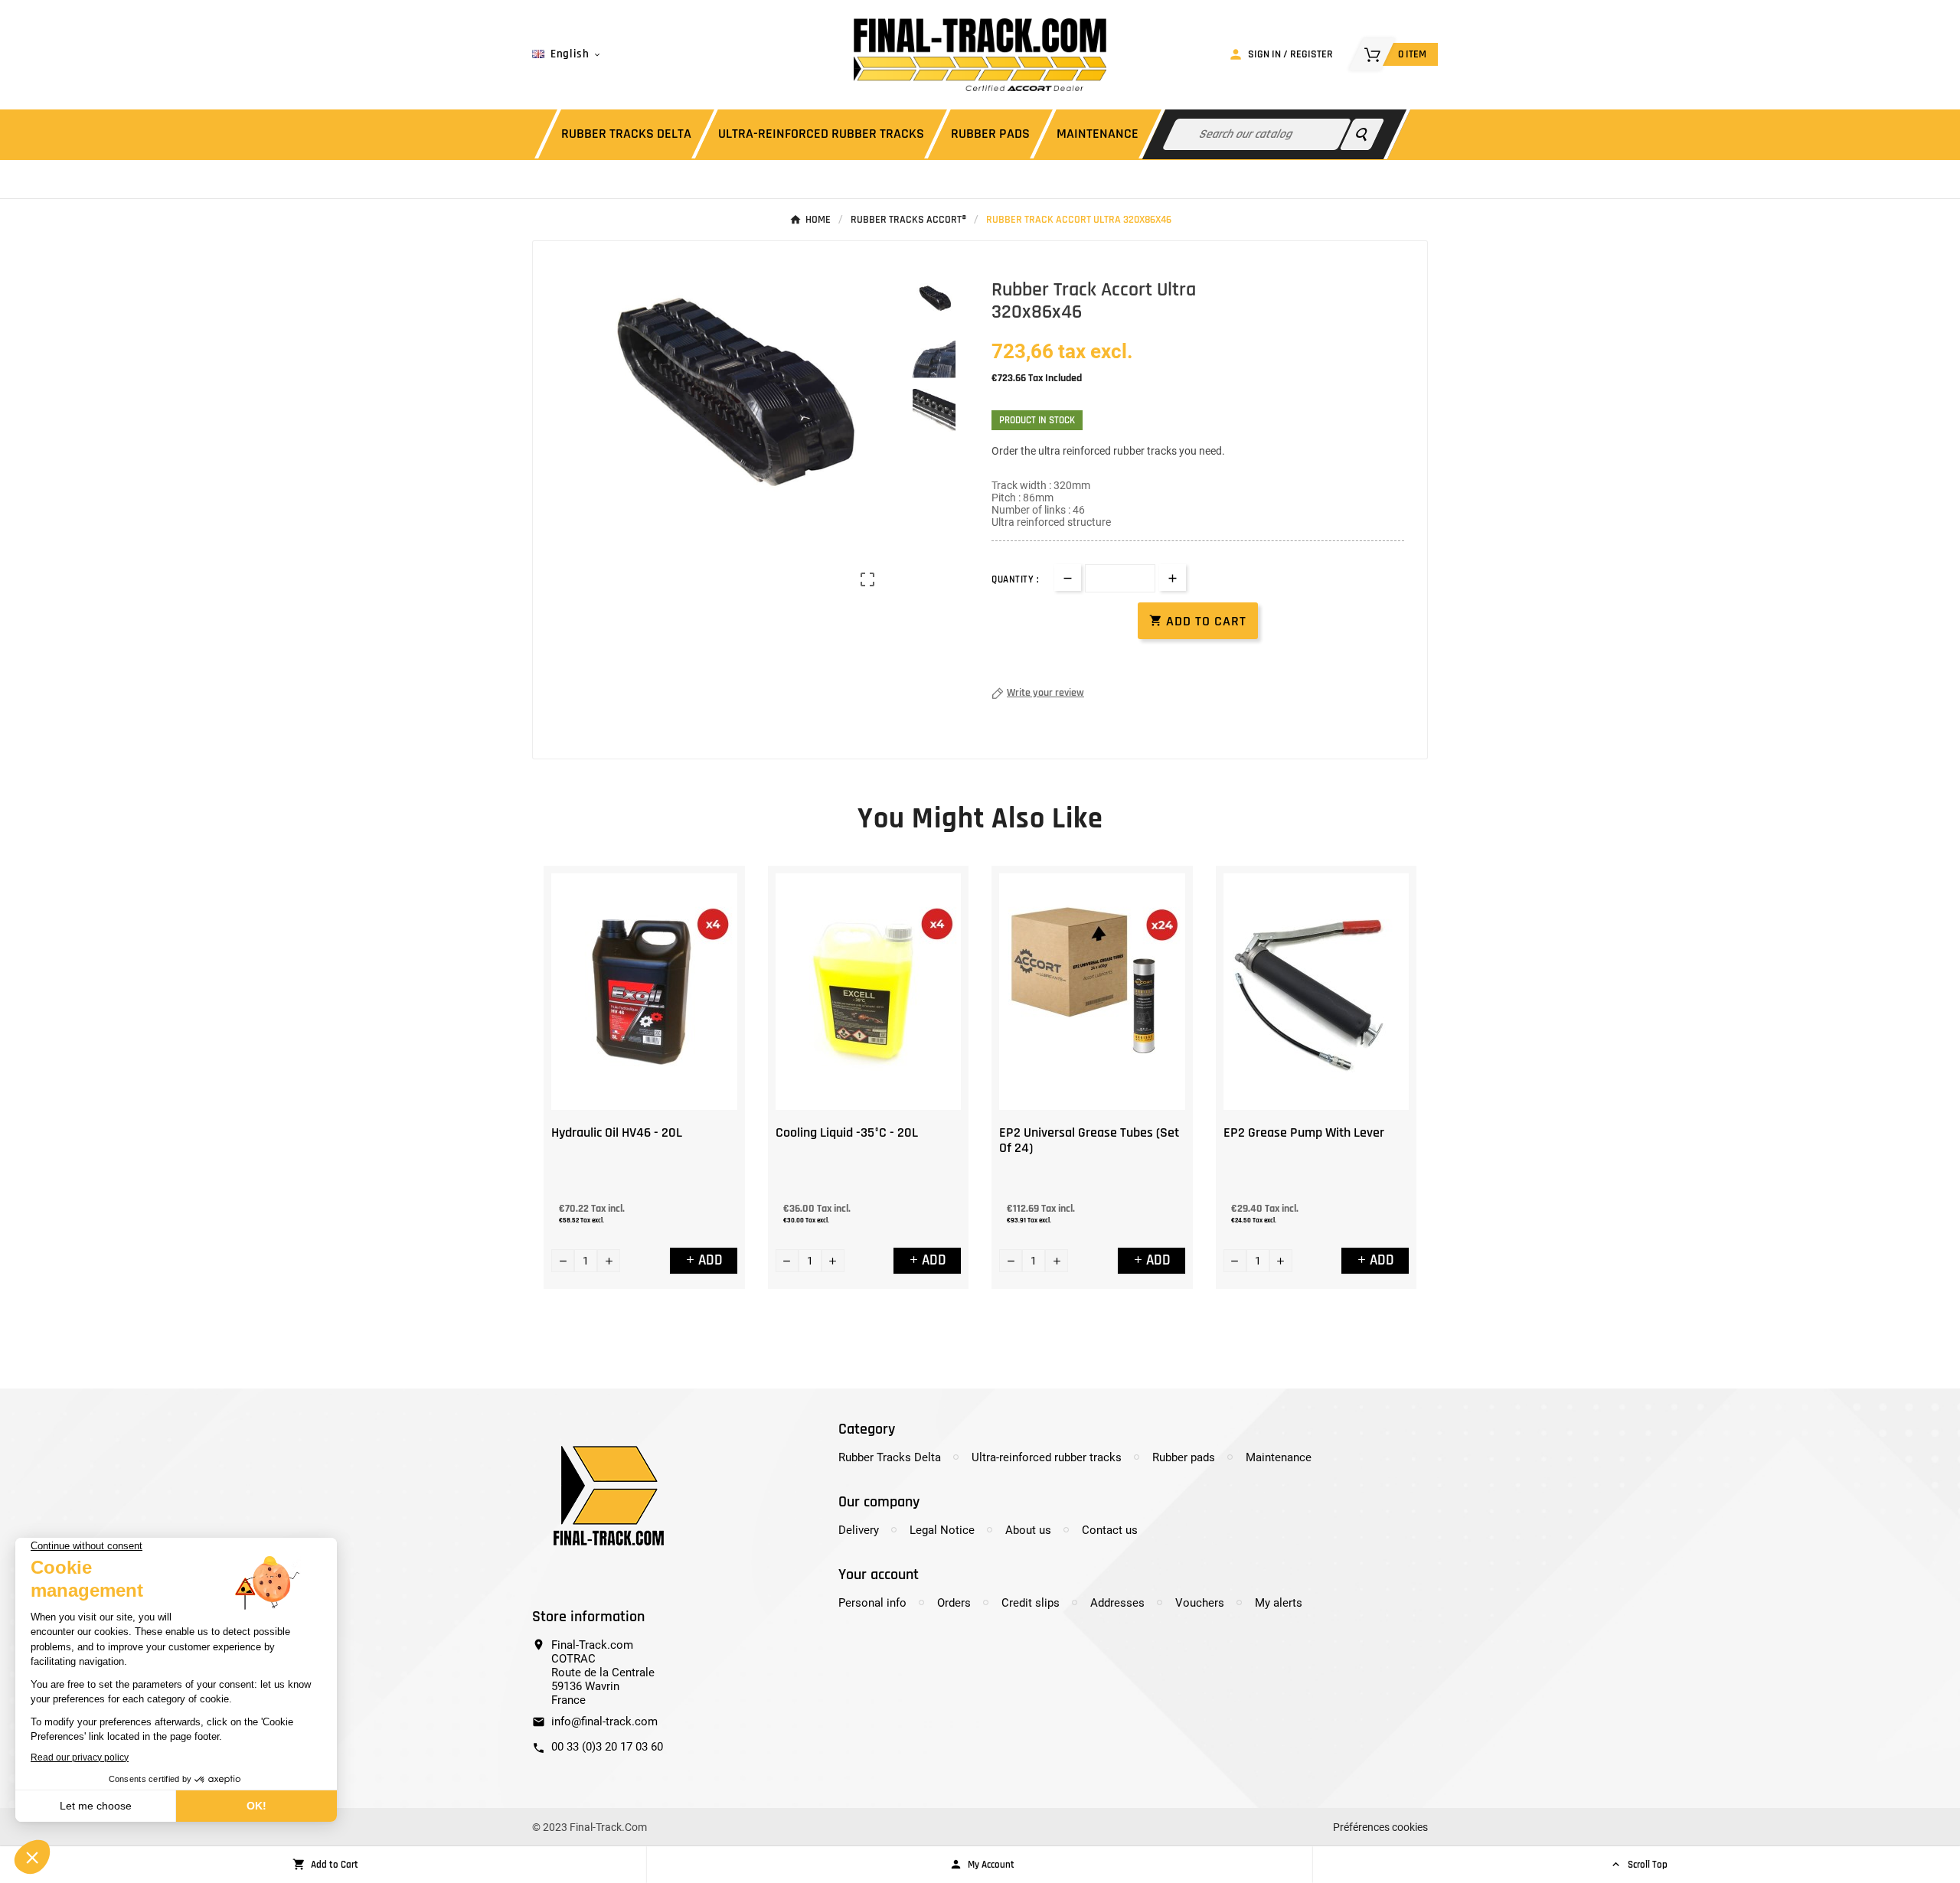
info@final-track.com (604, 1721)
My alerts (1279, 1603)
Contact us (1110, 1530)
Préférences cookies (1380, 1827)
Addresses (1117, 1603)
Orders (954, 1603)
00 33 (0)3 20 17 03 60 (607, 1747)
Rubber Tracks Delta (890, 1457)
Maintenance (1279, 1457)
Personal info (872, 1603)
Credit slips (1031, 1603)
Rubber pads (1184, 1457)
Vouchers (1200, 1603)
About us (1028, 1530)
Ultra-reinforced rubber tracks (1047, 1457)
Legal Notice (942, 1530)
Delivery (859, 1530)
